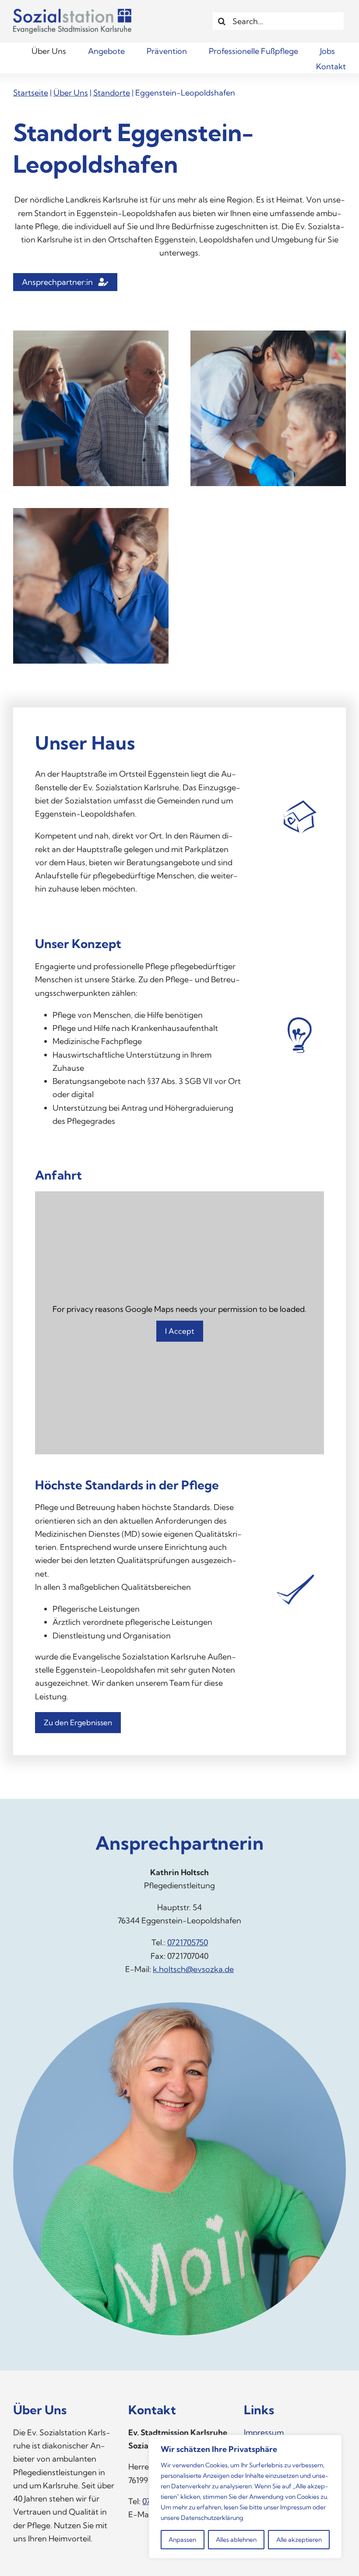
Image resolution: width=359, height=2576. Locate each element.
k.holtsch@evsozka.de (193, 1969)
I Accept (180, 1331)
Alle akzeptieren (299, 2540)
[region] (245, 2497)
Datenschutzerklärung (212, 2518)
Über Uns (71, 93)
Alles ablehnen (236, 2540)
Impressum (296, 2507)
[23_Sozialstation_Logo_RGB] (72, 12)
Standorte (112, 93)
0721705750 (188, 1942)
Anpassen (182, 2540)
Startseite (31, 93)
